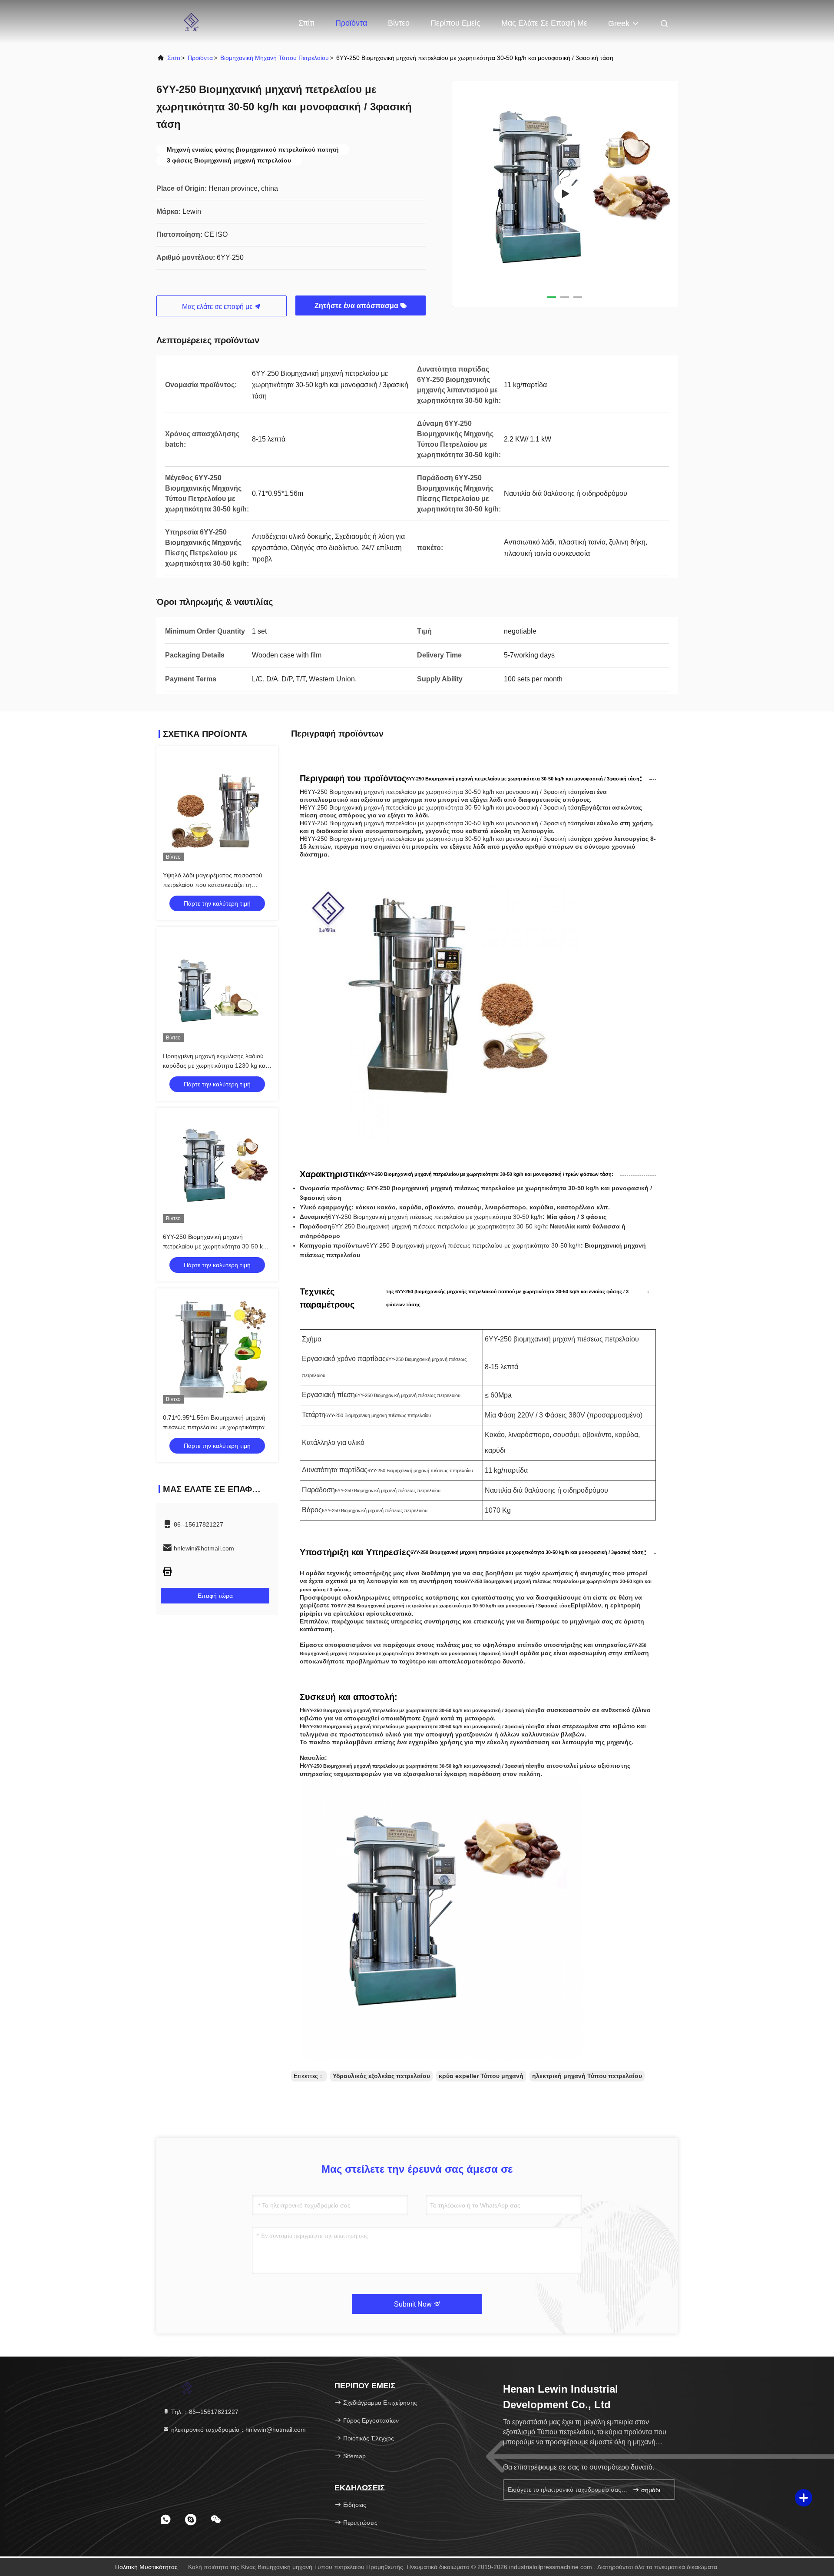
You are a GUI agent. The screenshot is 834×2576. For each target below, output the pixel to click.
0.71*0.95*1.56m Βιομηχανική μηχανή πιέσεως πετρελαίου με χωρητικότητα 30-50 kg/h (214, 1427)
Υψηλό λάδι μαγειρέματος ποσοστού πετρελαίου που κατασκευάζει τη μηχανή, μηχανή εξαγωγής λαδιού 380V (217, 885)
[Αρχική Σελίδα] (191, 22)
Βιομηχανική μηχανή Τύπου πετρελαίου (275, 58)
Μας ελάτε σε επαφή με (544, 23)
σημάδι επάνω (654, 2490)
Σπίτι (306, 23)
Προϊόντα (351, 23)
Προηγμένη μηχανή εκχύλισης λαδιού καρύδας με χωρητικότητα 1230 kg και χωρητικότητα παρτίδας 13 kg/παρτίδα (215, 1066)
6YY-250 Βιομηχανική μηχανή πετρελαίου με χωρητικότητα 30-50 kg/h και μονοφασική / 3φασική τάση (217, 1246)
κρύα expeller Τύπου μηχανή (481, 2076)
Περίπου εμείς (455, 23)
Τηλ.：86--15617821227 (204, 2412)
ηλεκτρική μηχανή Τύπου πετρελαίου (587, 2076)
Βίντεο (399, 23)
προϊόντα (200, 58)
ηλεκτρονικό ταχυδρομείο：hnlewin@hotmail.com (238, 2430)
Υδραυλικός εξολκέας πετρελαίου (381, 2076)
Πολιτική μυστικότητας (146, 2567)
